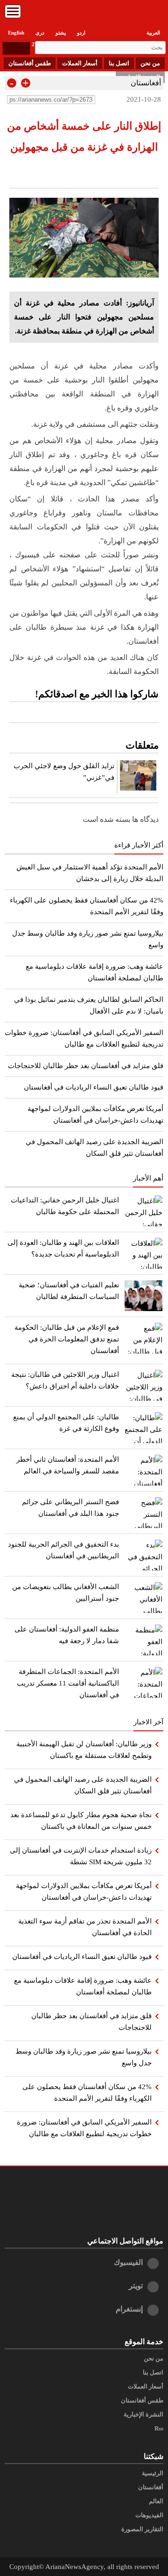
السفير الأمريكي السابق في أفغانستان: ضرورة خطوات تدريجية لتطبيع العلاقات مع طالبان (84, 2128)
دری (40, 33)
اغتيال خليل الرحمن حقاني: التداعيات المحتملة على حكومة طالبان (65, 1206)
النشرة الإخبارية (143, 2415)
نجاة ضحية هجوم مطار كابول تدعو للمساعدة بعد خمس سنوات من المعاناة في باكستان (81, 1821)
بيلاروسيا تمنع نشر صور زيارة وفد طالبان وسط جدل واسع (84, 2057)
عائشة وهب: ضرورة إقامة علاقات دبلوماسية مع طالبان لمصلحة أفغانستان (83, 1986)
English (16, 33)
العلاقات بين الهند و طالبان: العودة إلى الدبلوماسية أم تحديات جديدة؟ (63, 1248)
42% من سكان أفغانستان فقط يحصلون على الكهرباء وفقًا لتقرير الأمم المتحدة (87, 2093)
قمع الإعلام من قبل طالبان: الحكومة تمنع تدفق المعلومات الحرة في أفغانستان (67, 1339)
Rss (159, 2429)
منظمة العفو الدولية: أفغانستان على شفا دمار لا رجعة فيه (67, 1635)
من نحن (150, 63)
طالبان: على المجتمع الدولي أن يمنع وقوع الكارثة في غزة (66, 1423)
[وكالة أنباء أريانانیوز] (84, 14)
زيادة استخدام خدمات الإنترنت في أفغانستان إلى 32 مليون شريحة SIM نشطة (81, 1856)
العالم (156, 2501)
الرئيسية (153, 2473)
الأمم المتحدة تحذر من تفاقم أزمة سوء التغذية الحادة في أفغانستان (85, 1927)
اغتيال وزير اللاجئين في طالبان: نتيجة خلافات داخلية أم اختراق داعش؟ (65, 1380)
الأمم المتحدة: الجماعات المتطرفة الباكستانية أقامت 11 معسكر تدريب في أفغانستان (68, 1683)
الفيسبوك (128, 2262)
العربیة (153, 33)
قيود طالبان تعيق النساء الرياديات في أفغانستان (94, 1087)
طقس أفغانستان (30, 63)
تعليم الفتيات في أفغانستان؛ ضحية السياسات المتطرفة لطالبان (69, 1291)
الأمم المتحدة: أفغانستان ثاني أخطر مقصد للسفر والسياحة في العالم (68, 1465)
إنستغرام (129, 2309)
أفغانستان (146, 83)
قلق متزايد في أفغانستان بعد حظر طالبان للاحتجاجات (86, 1066)
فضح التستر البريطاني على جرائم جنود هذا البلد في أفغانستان (70, 1508)
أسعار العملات (80, 63)
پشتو (61, 33)
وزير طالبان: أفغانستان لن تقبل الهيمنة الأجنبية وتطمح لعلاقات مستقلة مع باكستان (84, 1750)
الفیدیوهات (149, 2515)
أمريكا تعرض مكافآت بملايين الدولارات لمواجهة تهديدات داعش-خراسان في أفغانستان (84, 1892)
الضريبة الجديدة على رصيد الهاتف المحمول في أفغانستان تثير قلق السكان (83, 1785)
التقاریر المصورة (142, 2529)
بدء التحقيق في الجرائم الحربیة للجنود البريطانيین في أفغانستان (63, 1550)
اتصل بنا (119, 63)
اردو (81, 33)
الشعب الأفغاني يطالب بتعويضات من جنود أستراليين (66, 1593)
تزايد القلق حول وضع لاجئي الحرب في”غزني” (64, 772)
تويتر (136, 2286)
